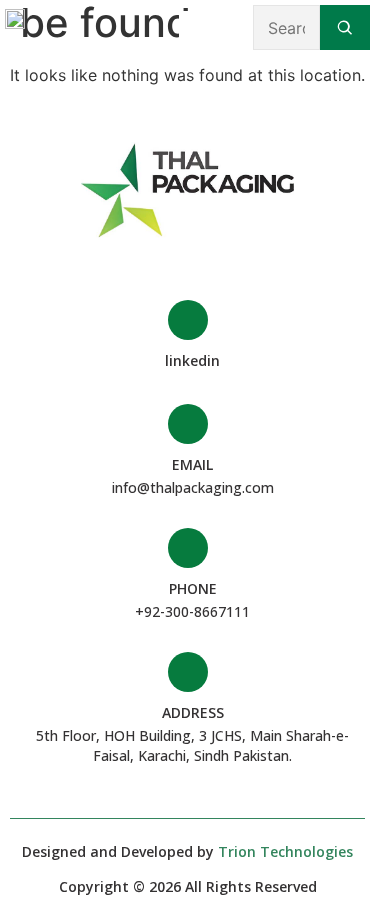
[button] (193, 27)
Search (345, 27)
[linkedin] (188, 320)
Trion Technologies (285, 851)
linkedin (192, 360)
